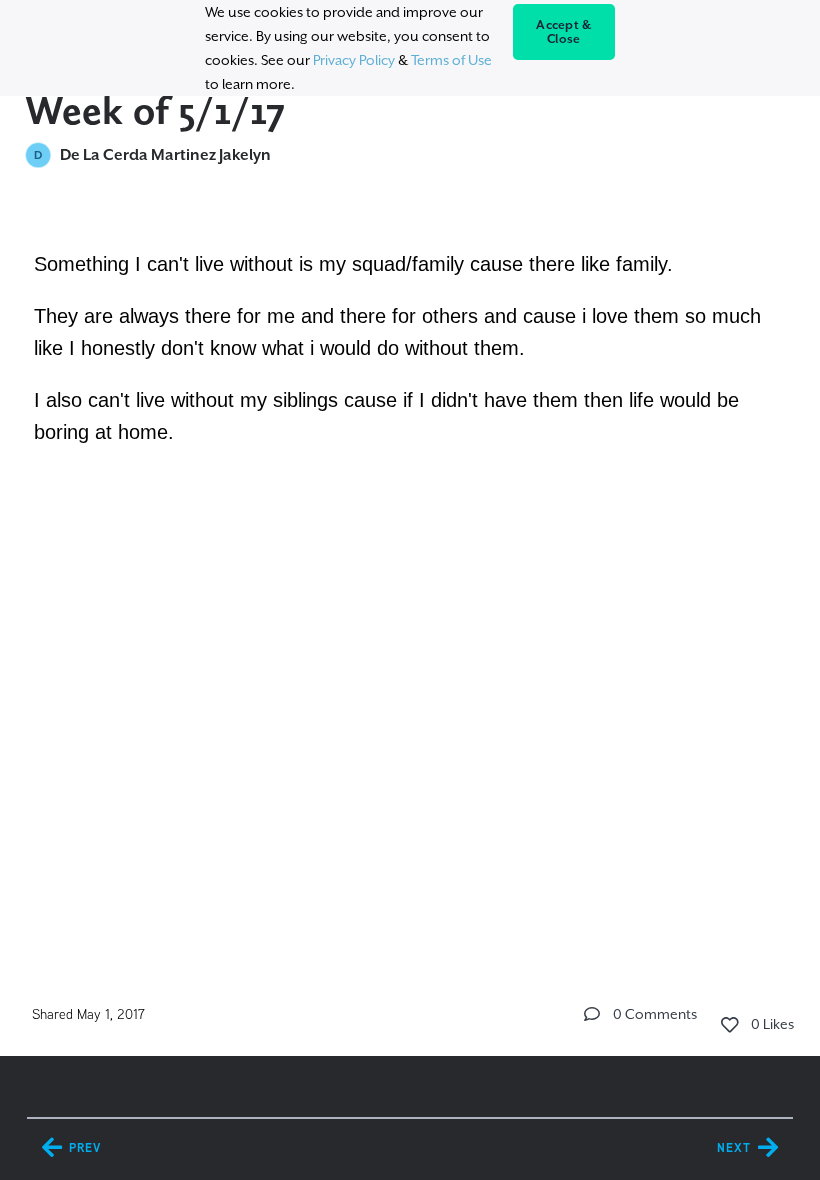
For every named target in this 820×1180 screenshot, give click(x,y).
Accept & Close (563, 32)
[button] (592, 1014)
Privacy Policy (354, 60)
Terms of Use (451, 60)
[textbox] (410, 345)
